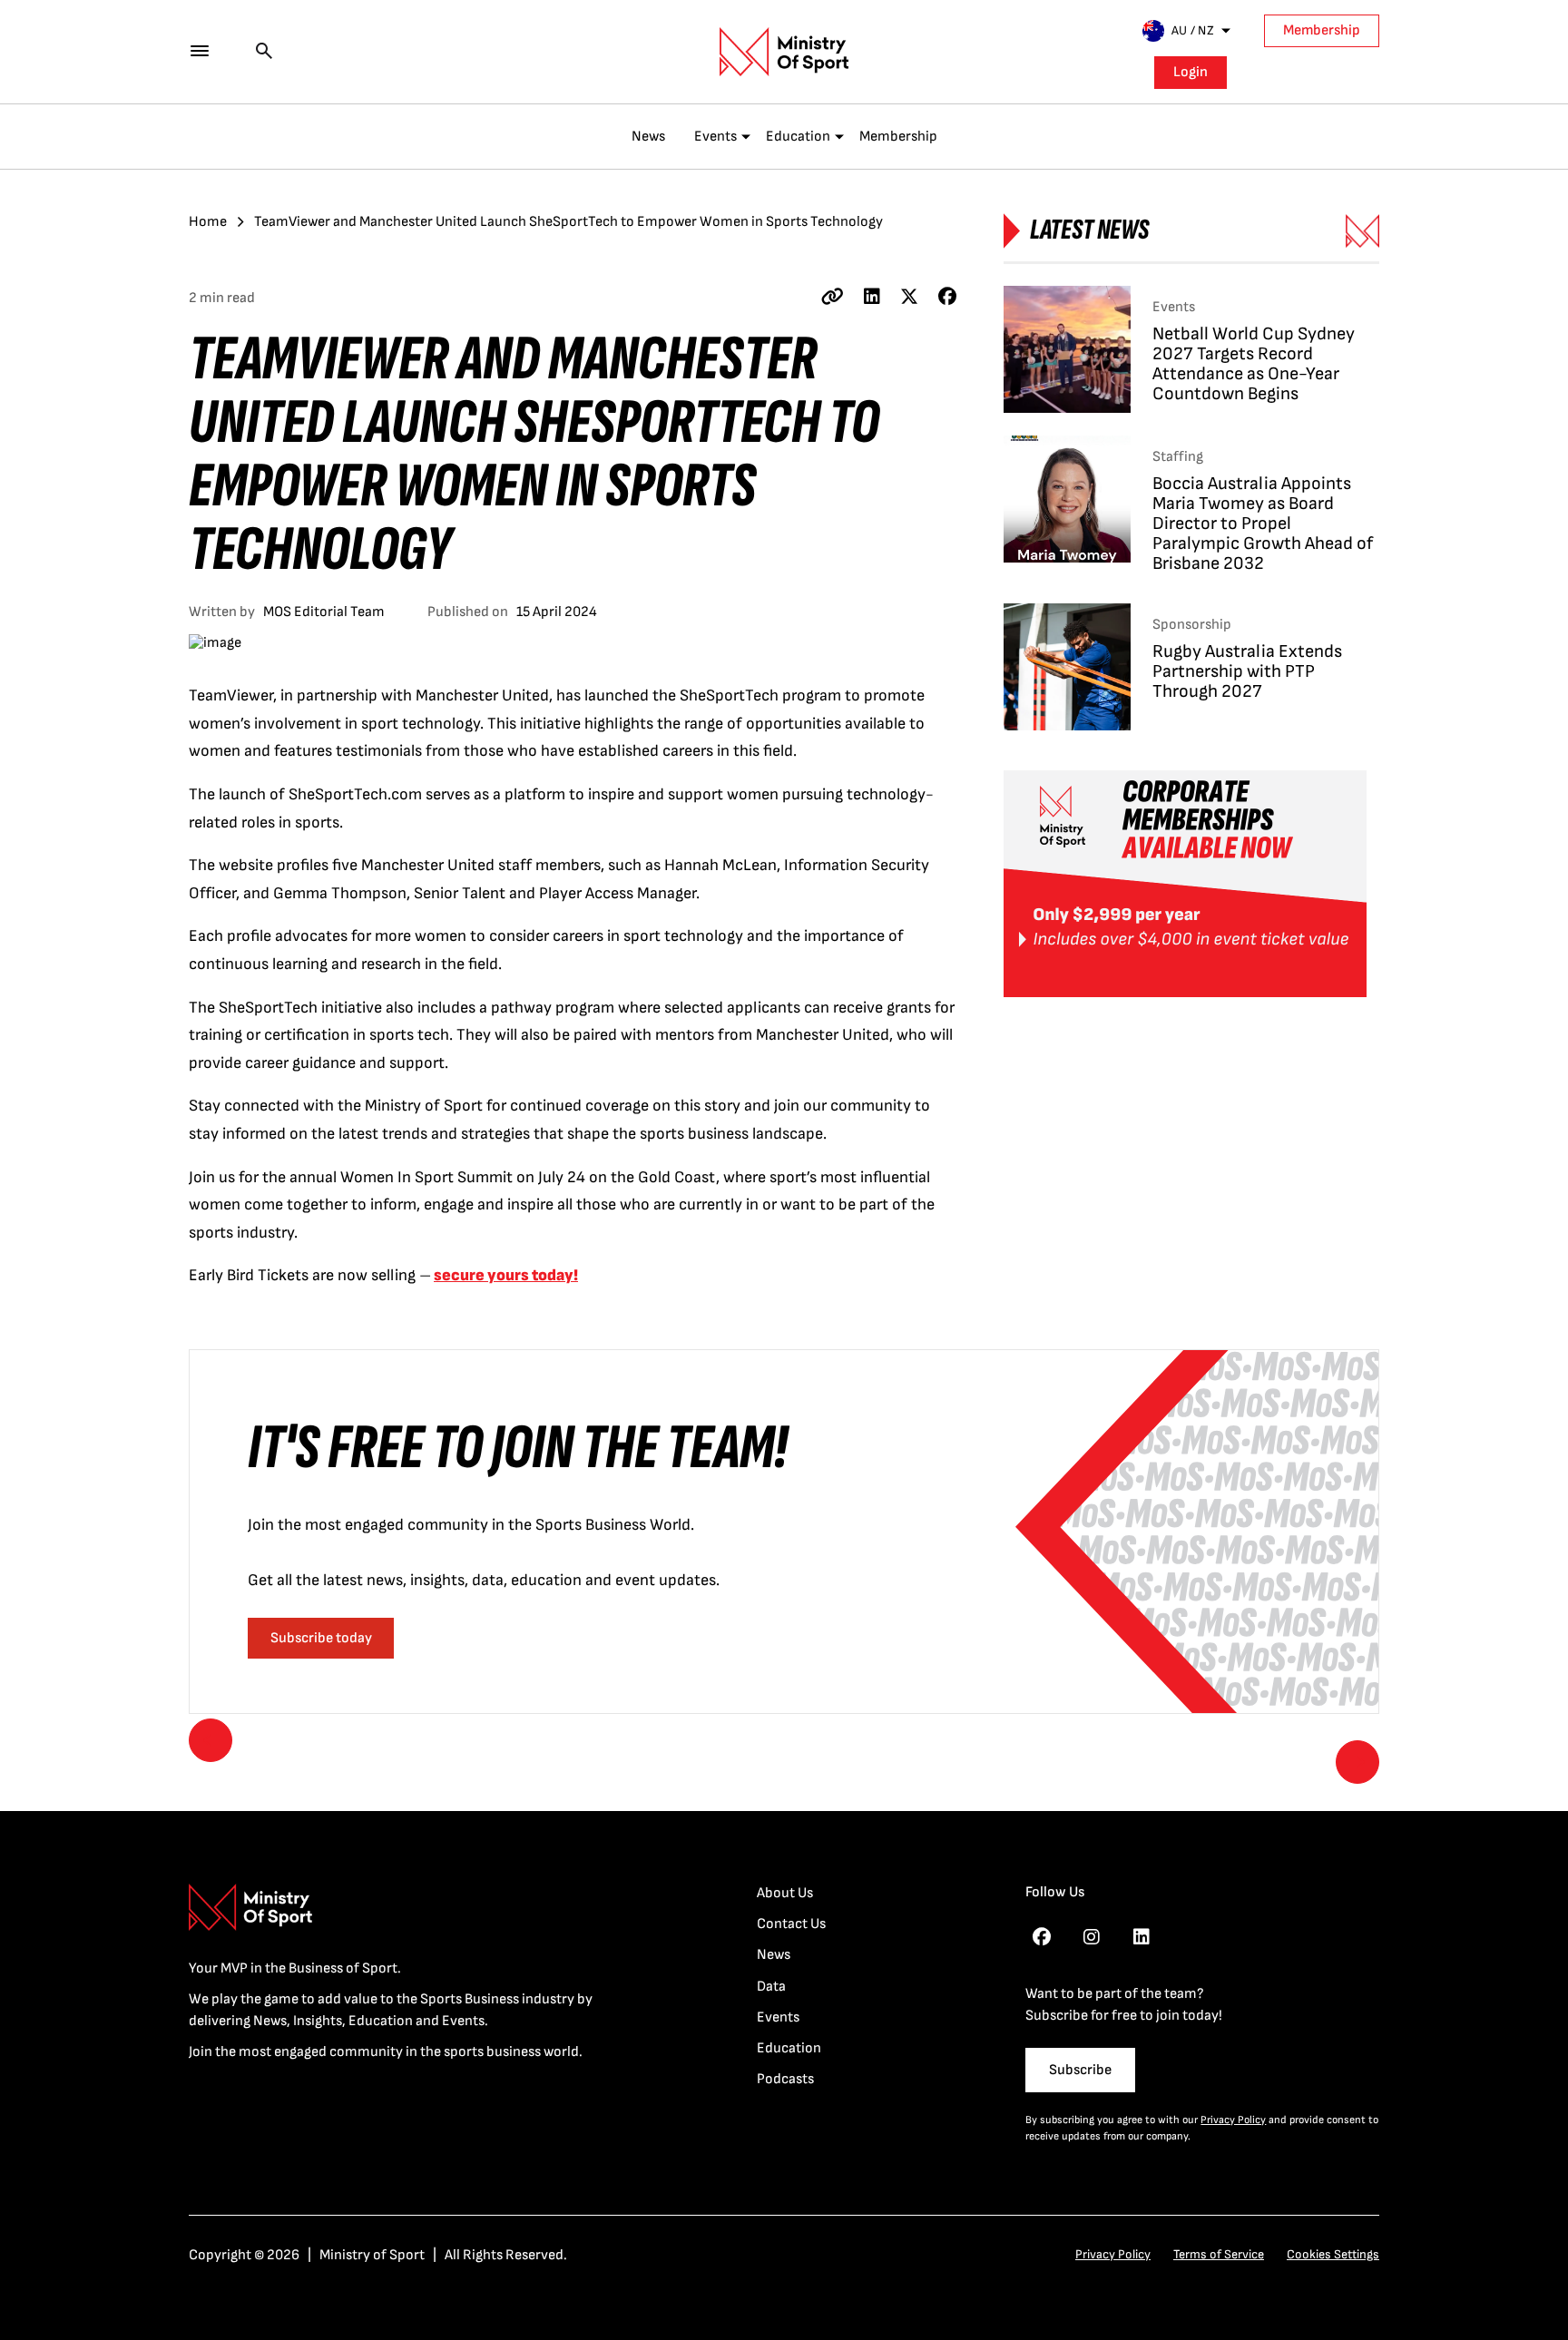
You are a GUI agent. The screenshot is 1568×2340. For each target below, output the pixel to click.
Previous (211, 1740)
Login (1191, 72)
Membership (1322, 30)
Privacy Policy (1233, 2120)
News (648, 137)
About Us (785, 1893)
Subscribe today (321, 1638)
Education (798, 137)
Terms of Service (1219, 2254)
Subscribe (1080, 2070)
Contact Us (791, 1924)
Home (208, 222)
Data (771, 1987)
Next (1357, 1762)
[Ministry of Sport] (784, 52)
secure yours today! (506, 1275)
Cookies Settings (1333, 2254)
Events (715, 137)
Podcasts (785, 2079)
